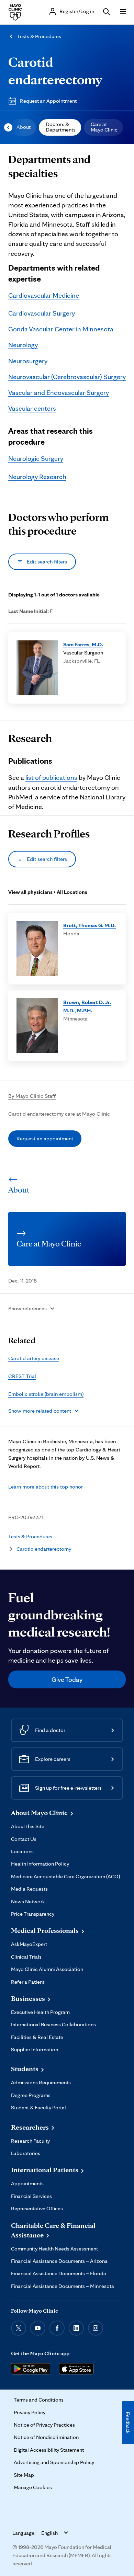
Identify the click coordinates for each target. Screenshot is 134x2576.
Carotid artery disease (34, 1358)
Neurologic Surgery (36, 458)
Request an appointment (45, 1138)
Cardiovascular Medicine (44, 295)
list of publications (51, 777)
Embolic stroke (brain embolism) (46, 1394)
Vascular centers (32, 408)
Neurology (23, 345)
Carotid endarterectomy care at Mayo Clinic (59, 1114)
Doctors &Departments (61, 127)
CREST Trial (22, 1376)
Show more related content (40, 1411)
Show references (27, 1308)
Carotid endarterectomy (44, 1549)
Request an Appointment (48, 101)
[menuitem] (23, 127)
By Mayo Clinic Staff (32, 1096)
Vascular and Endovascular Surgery (59, 392)
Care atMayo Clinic (104, 127)
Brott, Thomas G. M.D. (90, 925)
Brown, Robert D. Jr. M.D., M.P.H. (87, 1006)
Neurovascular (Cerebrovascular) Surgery (67, 377)
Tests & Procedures (39, 36)
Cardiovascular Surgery (42, 313)
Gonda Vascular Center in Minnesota (61, 329)
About (24, 127)
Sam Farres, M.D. (83, 644)
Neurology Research (37, 477)
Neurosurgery (28, 361)
